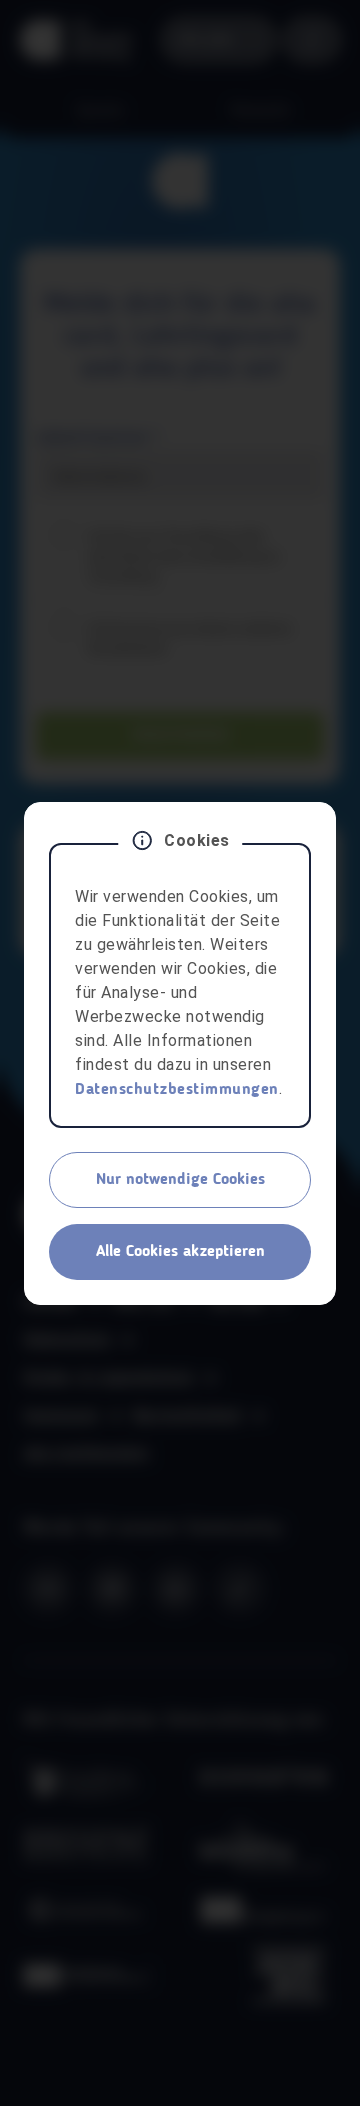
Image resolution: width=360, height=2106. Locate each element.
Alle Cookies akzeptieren (180, 1252)
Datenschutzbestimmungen (177, 1090)
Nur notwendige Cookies (180, 1180)
